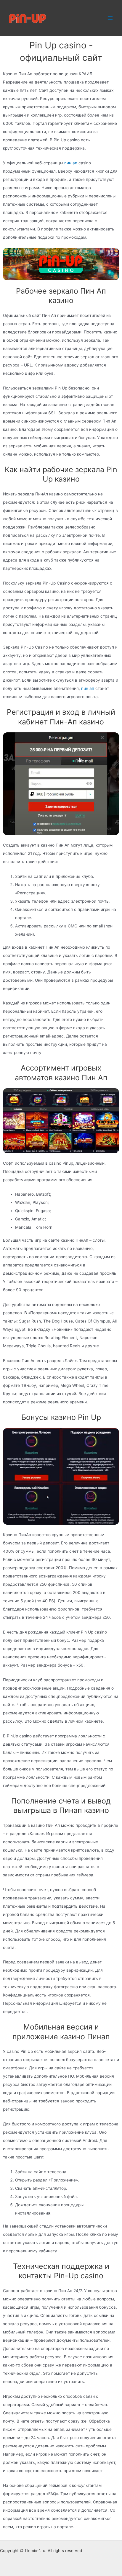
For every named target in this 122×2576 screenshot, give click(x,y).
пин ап (71, 163)
